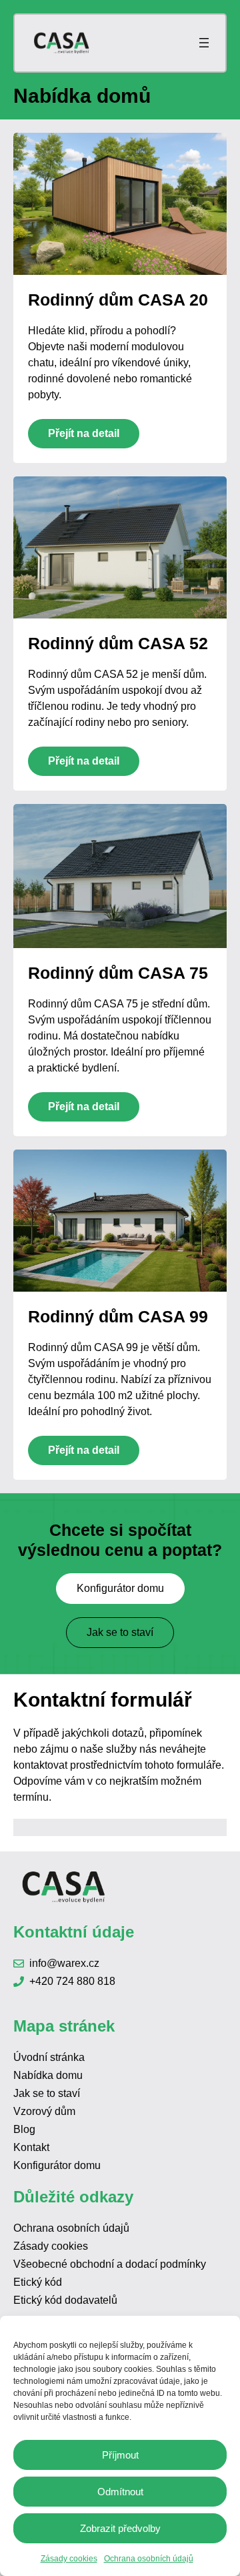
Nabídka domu (48, 2075)
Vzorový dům (44, 2111)
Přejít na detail (84, 433)
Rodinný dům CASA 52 (118, 643)
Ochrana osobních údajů (149, 2559)
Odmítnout (120, 2492)
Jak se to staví (120, 1632)
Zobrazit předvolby (120, 2528)
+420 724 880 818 (72, 1981)
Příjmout (120, 2455)
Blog (24, 2129)
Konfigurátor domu (120, 1588)
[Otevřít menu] (204, 43)
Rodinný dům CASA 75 (118, 973)
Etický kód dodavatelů (65, 2300)
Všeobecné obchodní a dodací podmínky (110, 2264)
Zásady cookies (69, 2559)
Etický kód (38, 2282)
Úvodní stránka (49, 2057)
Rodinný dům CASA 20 (118, 300)
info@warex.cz (64, 1963)
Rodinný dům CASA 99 (118, 1316)
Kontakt (31, 2147)
